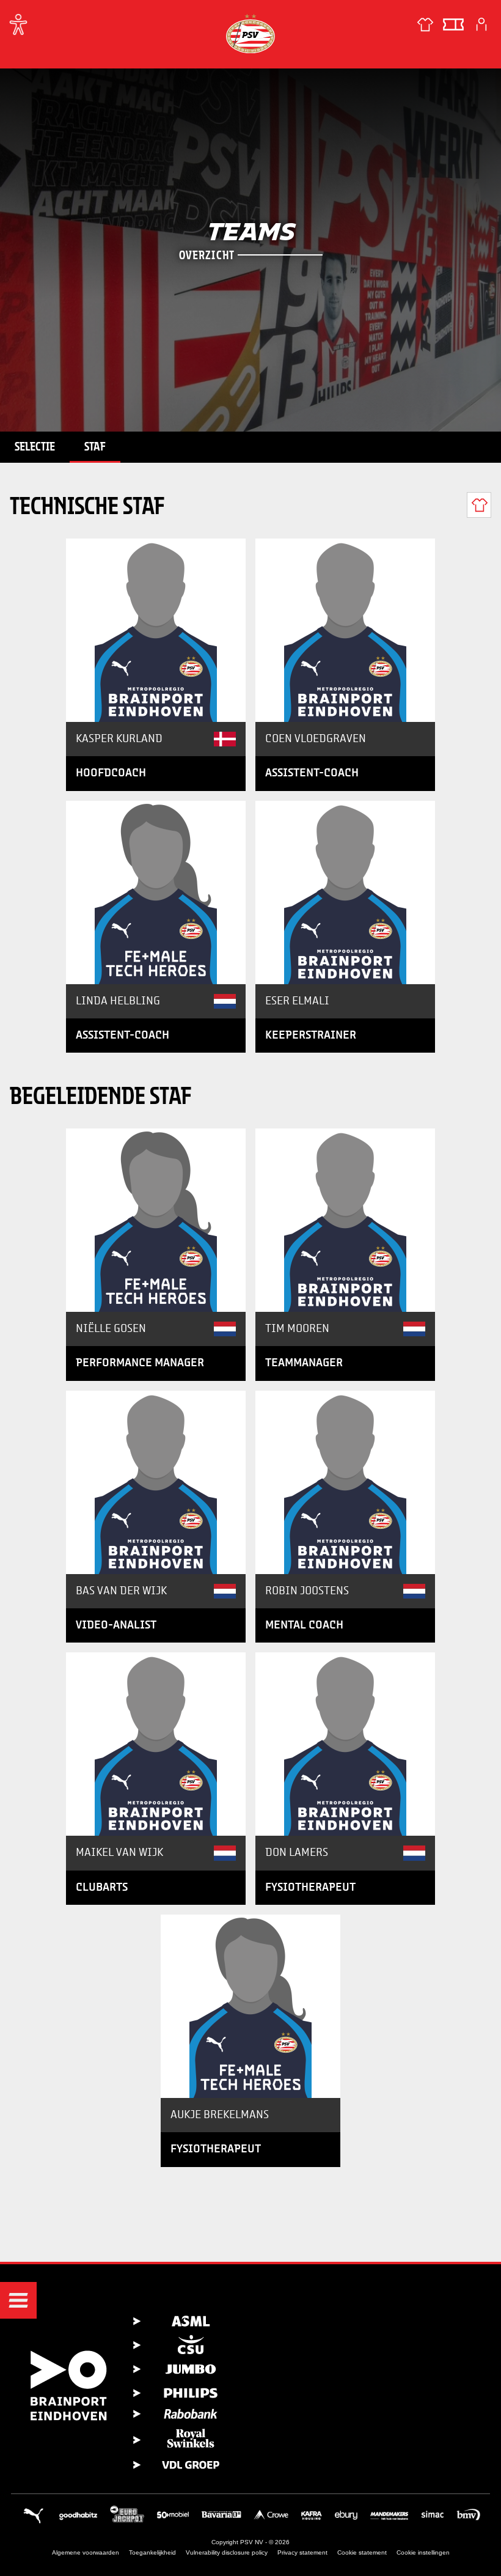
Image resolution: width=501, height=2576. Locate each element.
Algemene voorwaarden (86, 2552)
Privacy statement (302, 2552)
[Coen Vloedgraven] (345, 630)
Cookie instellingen (423, 2552)
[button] (18, 2300)
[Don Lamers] (345, 1744)
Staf (95, 446)
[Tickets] (453, 24)
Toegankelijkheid (152, 2552)
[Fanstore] (425, 24)
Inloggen (481, 24)
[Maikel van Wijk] (156, 1744)
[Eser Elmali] (345, 892)
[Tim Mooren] (345, 1220)
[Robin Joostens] (345, 1482)
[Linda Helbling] (156, 892)
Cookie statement (362, 2552)
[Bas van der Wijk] (156, 1482)
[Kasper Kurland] (156, 630)
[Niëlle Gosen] (156, 1220)
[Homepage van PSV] (250, 33)
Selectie (35, 446)
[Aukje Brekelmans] (250, 2006)
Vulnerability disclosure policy (227, 2552)
